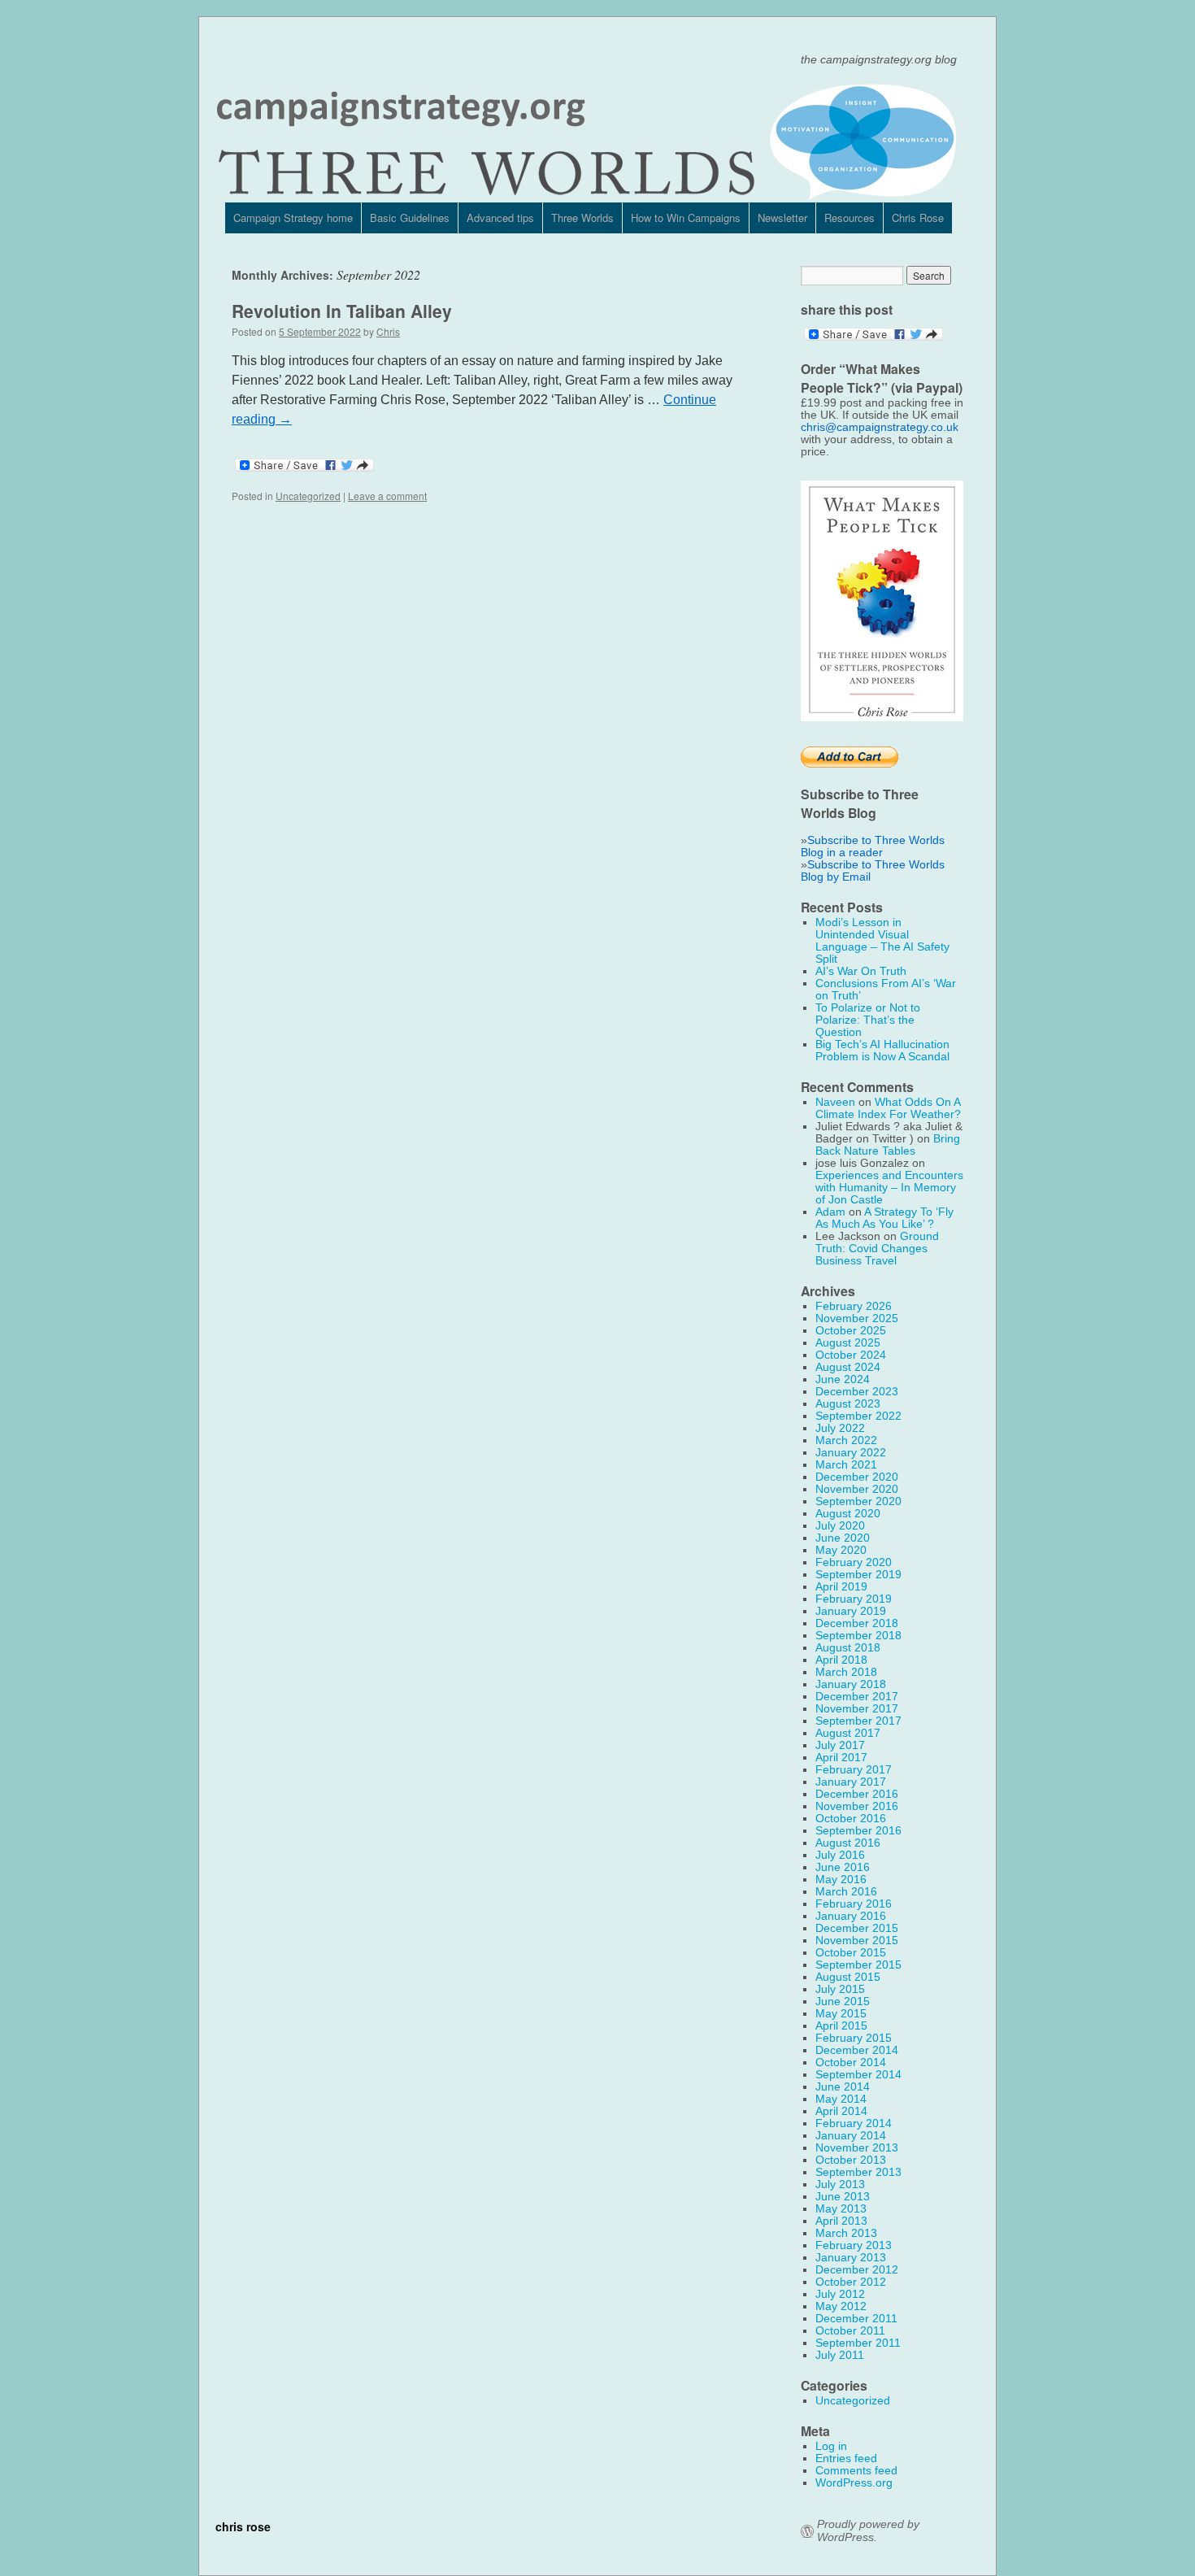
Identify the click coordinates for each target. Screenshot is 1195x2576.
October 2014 (851, 2063)
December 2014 (857, 2050)
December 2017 (857, 1697)
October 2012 (851, 2282)
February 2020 (854, 1562)
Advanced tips (500, 218)
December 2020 (857, 1477)
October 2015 (851, 1953)
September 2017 (858, 1721)
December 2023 (857, 1392)
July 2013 (840, 2184)
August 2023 (848, 1404)
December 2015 (857, 1928)
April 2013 (841, 2221)
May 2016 (841, 1880)
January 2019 (851, 1611)
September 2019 (858, 1575)
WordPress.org (854, 2483)
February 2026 (854, 1306)
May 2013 (841, 2209)
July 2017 (840, 1745)
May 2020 (841, 1550)
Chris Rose (918, 218)
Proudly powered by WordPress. (868, 2531)
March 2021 (846, 1465)
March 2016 (846, 1892)
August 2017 (848, 1733)
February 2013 (854, 2245)
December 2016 (857, 1794)
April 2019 (841, 1587)
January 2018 (851, 1684)
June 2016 (843, 1867)
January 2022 (851, 1453)
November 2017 (857, 1709)
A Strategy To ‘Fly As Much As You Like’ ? (884, 1218)
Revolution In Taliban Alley (342, 311)
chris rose (243, 2526)
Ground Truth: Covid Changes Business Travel (877, 1249)
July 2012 (840, 2294)
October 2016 (851, 1819)
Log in (831, 2446)
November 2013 (857, 2148)
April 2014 (841, 2111)
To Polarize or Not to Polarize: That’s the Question (868, 1020)
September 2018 (858, 1636)
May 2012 (841, 2306)
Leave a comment (387, 496)
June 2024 (843, 1379)
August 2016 (848, 1843)
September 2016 (858, 1831)
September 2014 (858, 2075)
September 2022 (858, 1416)
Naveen (835, 1102)
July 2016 (840, 1855)
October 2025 (851, 1331)
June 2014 (843, 2087)
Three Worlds (582, 218)
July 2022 (840, 1428)
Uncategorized (308, 496)
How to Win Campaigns (686, 218)
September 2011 (858, 2343)
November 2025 (857, 1318)
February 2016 (854, 1904)
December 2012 (857, 2270)
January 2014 (851, 2136)
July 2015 (840, 1989)
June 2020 (843, 1538)
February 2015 (854, 2038)
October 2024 (851, 1355)
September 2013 (858, 2172)
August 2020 (848, 1514)
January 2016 (851, 1916)
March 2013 (846, 2233)
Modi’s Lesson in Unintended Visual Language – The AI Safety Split (882, 941)
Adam (830, 1212)
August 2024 (848, 1367)
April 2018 (841, 1660)
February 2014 (854, 2123)
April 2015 (841, 2026)
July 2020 (840, 1526)
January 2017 (851, 1782)
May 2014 (841, 2099)
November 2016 (857, 1806)
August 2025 (848, 1343)
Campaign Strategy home (293, 218)
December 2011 (856, 2319)
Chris (388, 331)
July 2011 (840, 2355)
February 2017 (854, 1770)
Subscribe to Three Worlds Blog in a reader (873, 846)
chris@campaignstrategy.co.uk (880, 427)
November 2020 (857, 1489)
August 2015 (848, 1977)
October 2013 (851, 2160)
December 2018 (857, 1623)
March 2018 (846, 1672)
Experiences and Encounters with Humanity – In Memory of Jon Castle (889, 1188)
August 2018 (848, 1648)
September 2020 (858, 1501)
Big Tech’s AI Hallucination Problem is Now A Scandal (882, 1051)
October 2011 (850, 2331)
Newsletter (782, 218)
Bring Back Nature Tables (888, 1145)
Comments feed (856, 2471)
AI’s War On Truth (861, 971)
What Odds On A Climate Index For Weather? (888, 1108)
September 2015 (858, 1965)
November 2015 (857, 1941)
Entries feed (846, 2459)
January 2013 (851, 2258)
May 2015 (841, 2014)
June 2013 (843, 2197)
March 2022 (846, 1440)
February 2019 (854, 1599)
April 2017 (841, 1758)
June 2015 (843, 2002)
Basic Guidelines (410, 218)
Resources (850, 218)
